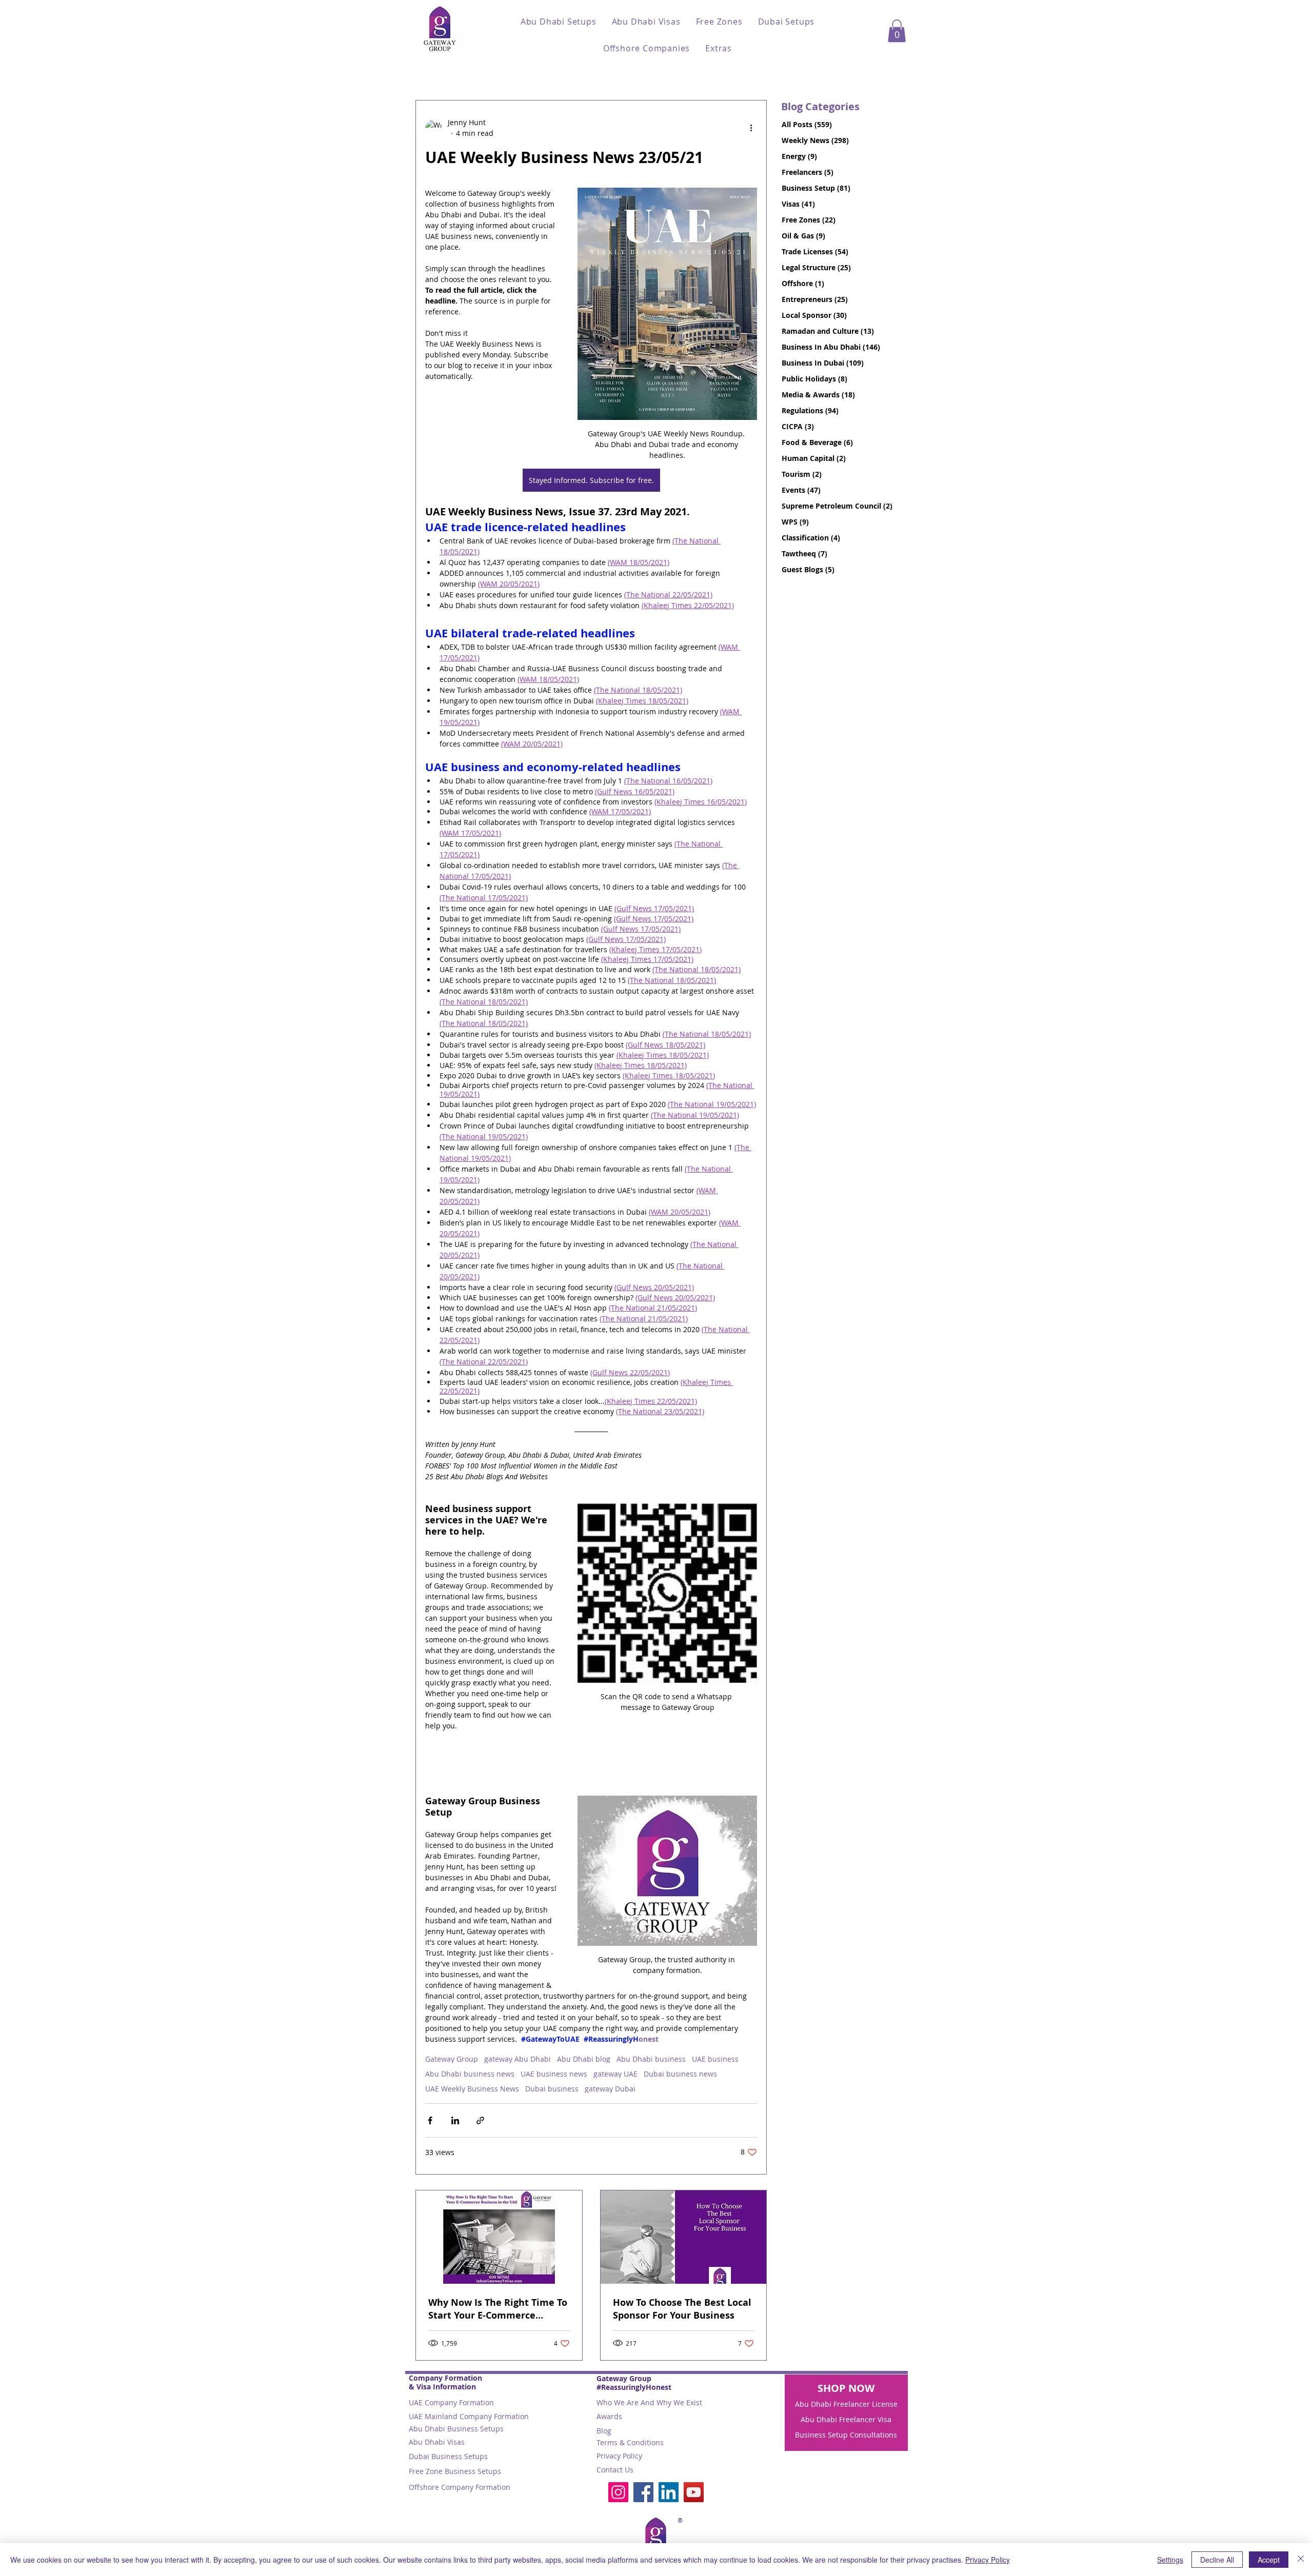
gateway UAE (615, 2074)
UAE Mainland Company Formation (469, 2416)
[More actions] (751, 128)
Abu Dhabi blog (584, 2059)
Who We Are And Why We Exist (649, 2402)
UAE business (715, 2059)
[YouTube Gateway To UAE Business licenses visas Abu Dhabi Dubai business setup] (694, 2492)
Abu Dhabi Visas (437, 2442)
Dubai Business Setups (448, 2456)
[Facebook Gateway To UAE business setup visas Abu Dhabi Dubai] (643, 2492)
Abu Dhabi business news (470, 2074)
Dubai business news (680, 2074)
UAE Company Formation (451, 2402)
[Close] (1301, 2560)
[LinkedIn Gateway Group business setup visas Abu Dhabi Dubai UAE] (669, 2492)
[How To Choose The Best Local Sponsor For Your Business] (684, 2237)
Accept (1269, 2560)
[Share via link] (480, 2120)
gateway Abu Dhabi (518, 2059)
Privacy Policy (619, 2456)
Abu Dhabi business (651, 2059)
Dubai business (552, 2089)
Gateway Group (452, 2059)
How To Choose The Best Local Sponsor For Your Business (682, 2309)
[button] (559, 22)
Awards (609, 2416)
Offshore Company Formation (460, 2487)
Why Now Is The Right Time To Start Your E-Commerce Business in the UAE (498, 2309)
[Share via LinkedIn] (455, 2120)
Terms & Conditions (630, 2442)
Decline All (1217, 2560)
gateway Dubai (610, 2089)
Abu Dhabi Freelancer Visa (846, 2419)
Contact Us (615, 2470)
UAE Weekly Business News (472, 2089)
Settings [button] (1170, 2560)
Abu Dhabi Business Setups (456, 2429)
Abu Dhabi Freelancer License (846, 2404)
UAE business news (554, 2074)
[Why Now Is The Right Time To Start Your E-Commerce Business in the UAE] (499, 2237)
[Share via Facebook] (430, 2120)
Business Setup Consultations (846, 2435)
